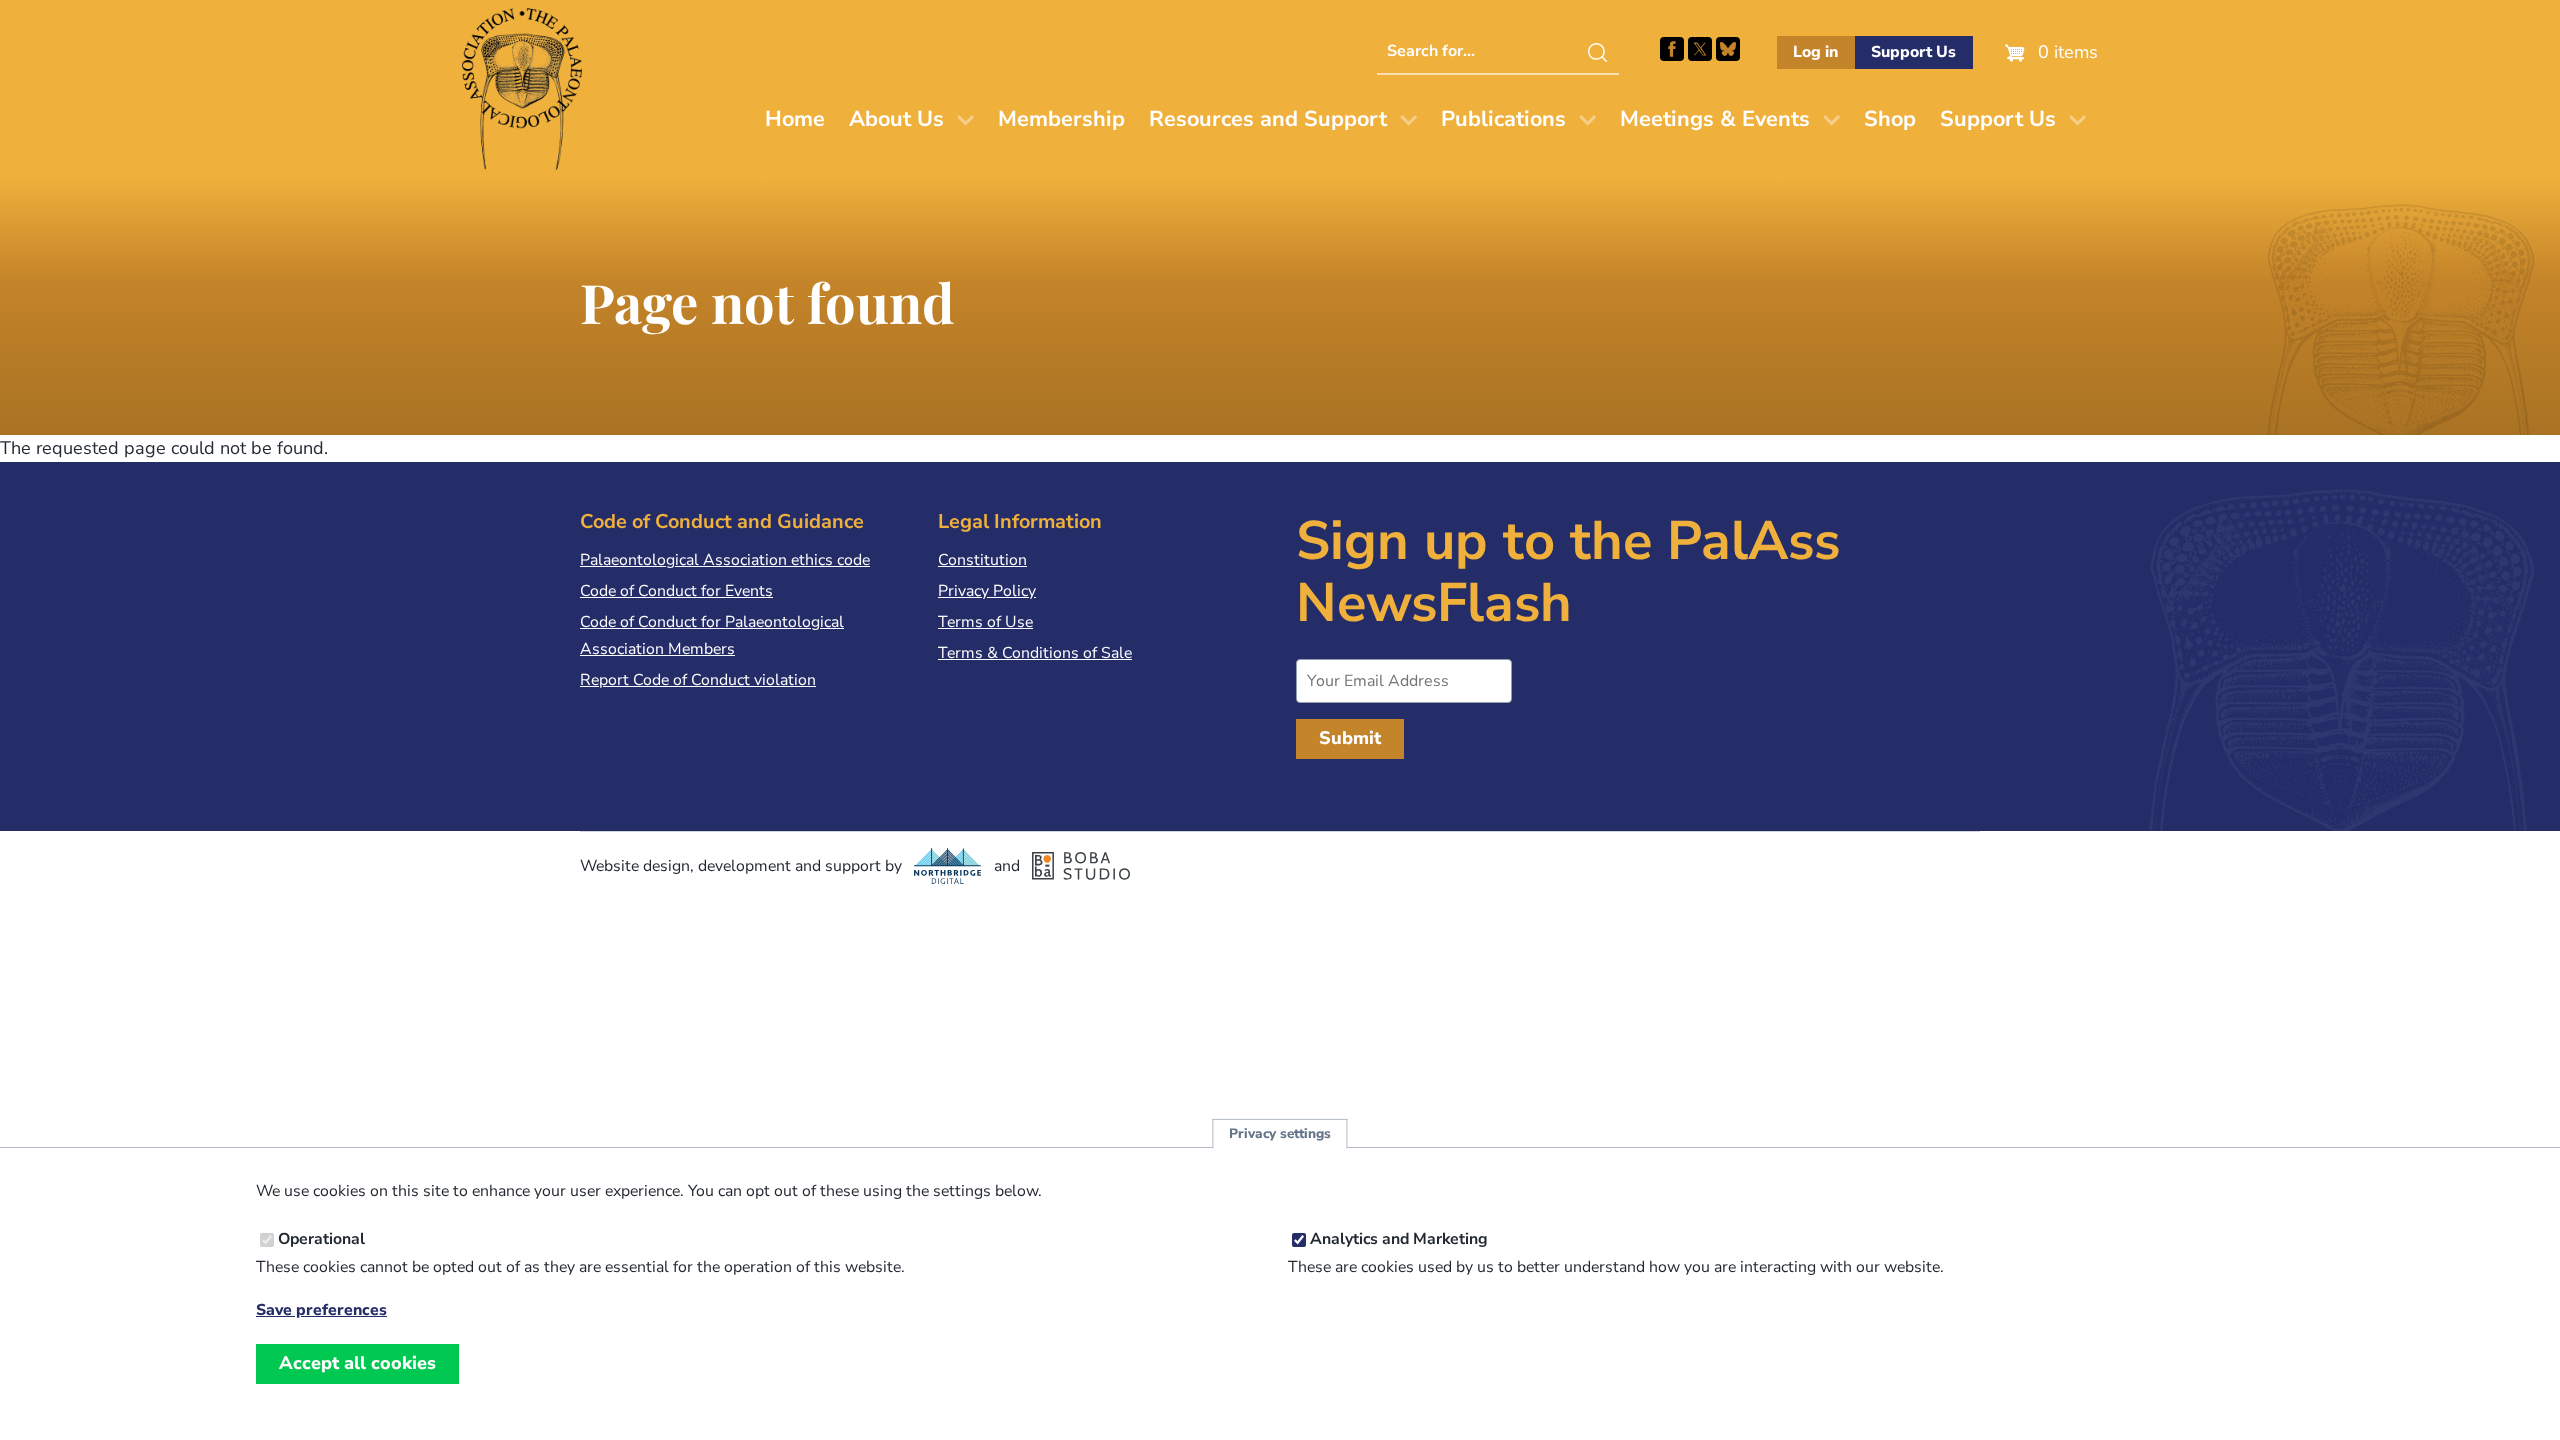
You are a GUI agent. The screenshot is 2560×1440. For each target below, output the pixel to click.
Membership (1061, 119)
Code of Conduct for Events (676, 591)
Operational (321, 1239)
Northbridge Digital (948, 866)
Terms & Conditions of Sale (1035, 653)
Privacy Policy (987, 591)
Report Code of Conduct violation (698, 680)
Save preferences (321, 1309)
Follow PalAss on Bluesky (1728, 49)
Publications (1503, 119)
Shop (1890, 119)
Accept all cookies (357, 1363)
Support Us (1913, 52)
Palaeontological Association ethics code (725, 560)
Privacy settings (1280, 1133)
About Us (896, 119)
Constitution (982, 560)
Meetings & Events (1715, 119)
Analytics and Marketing (1399, 1239)
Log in (1815, 52)
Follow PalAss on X (1700, 49)
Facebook (1672, 49)
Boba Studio (1081, 866)
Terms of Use (985, 622)
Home (795, 119)
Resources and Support (1268, 119)
